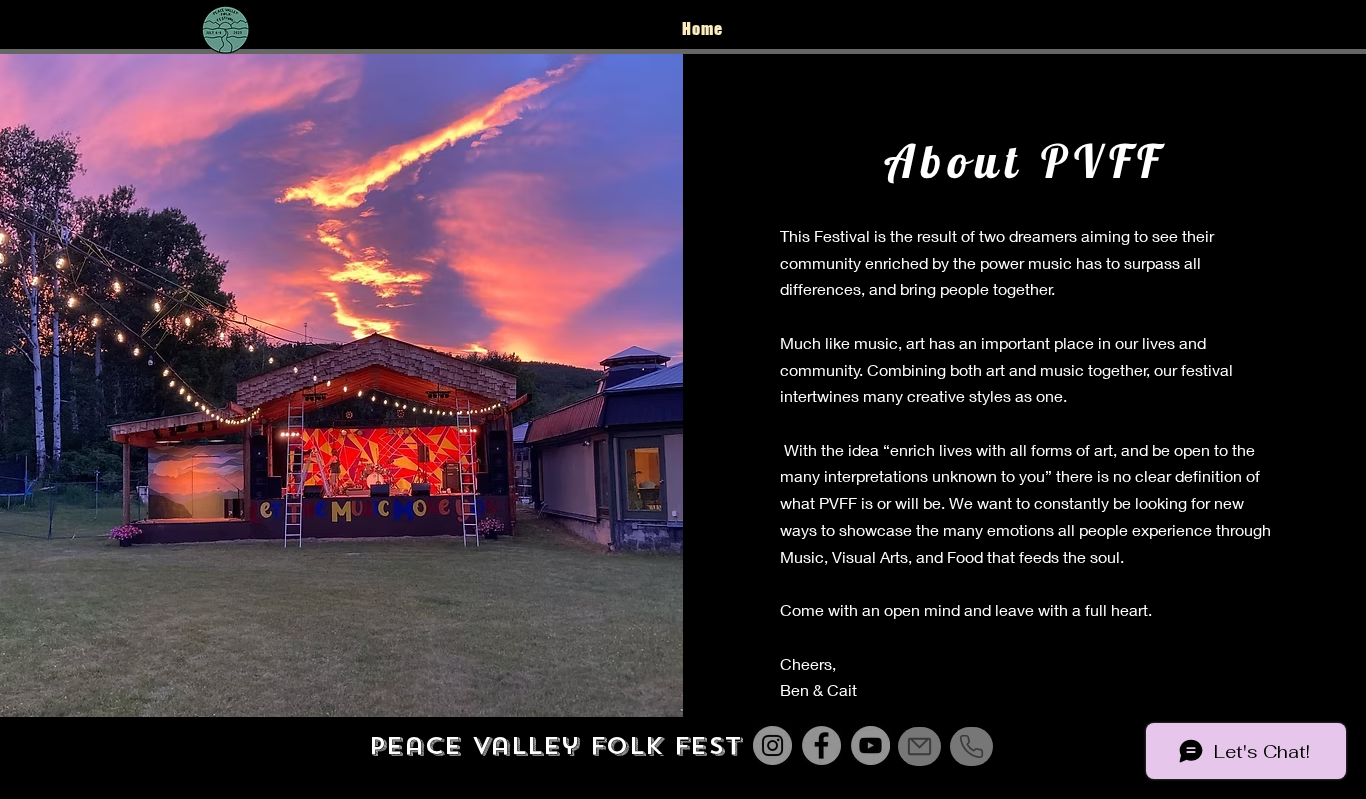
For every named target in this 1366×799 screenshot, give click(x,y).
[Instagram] (1192, 28)
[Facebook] (1241, 28)
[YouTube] (1290, 28)
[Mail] (919, 746)
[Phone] (971, 746)
